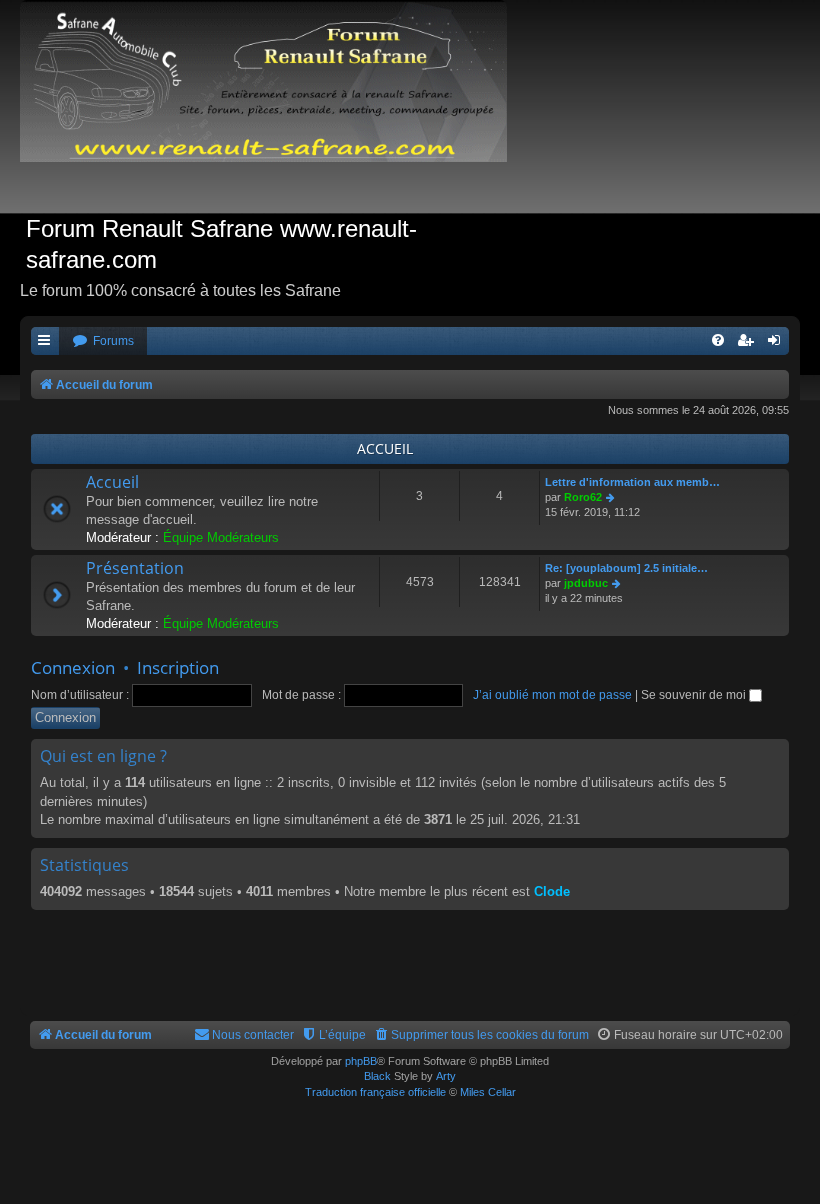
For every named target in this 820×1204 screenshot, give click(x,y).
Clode (552, 891)
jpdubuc (586, 583)
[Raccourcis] (45, 341)
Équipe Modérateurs (221, 537)
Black (377, 1076)
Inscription (178, 667)
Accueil (112, 482)
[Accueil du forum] (273, 106)
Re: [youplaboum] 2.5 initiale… (626, 568)
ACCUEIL (385, 448)
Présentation (135, 568)
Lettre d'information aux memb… (632, 482)
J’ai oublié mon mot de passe (552, 695)
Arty (446, 1076)
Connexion (73, 667)
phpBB (361, 1061)
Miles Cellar (488, 1092)
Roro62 (583, 497)
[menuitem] (103, 341)
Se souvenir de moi (695, 695)
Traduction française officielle (375, 1092)
